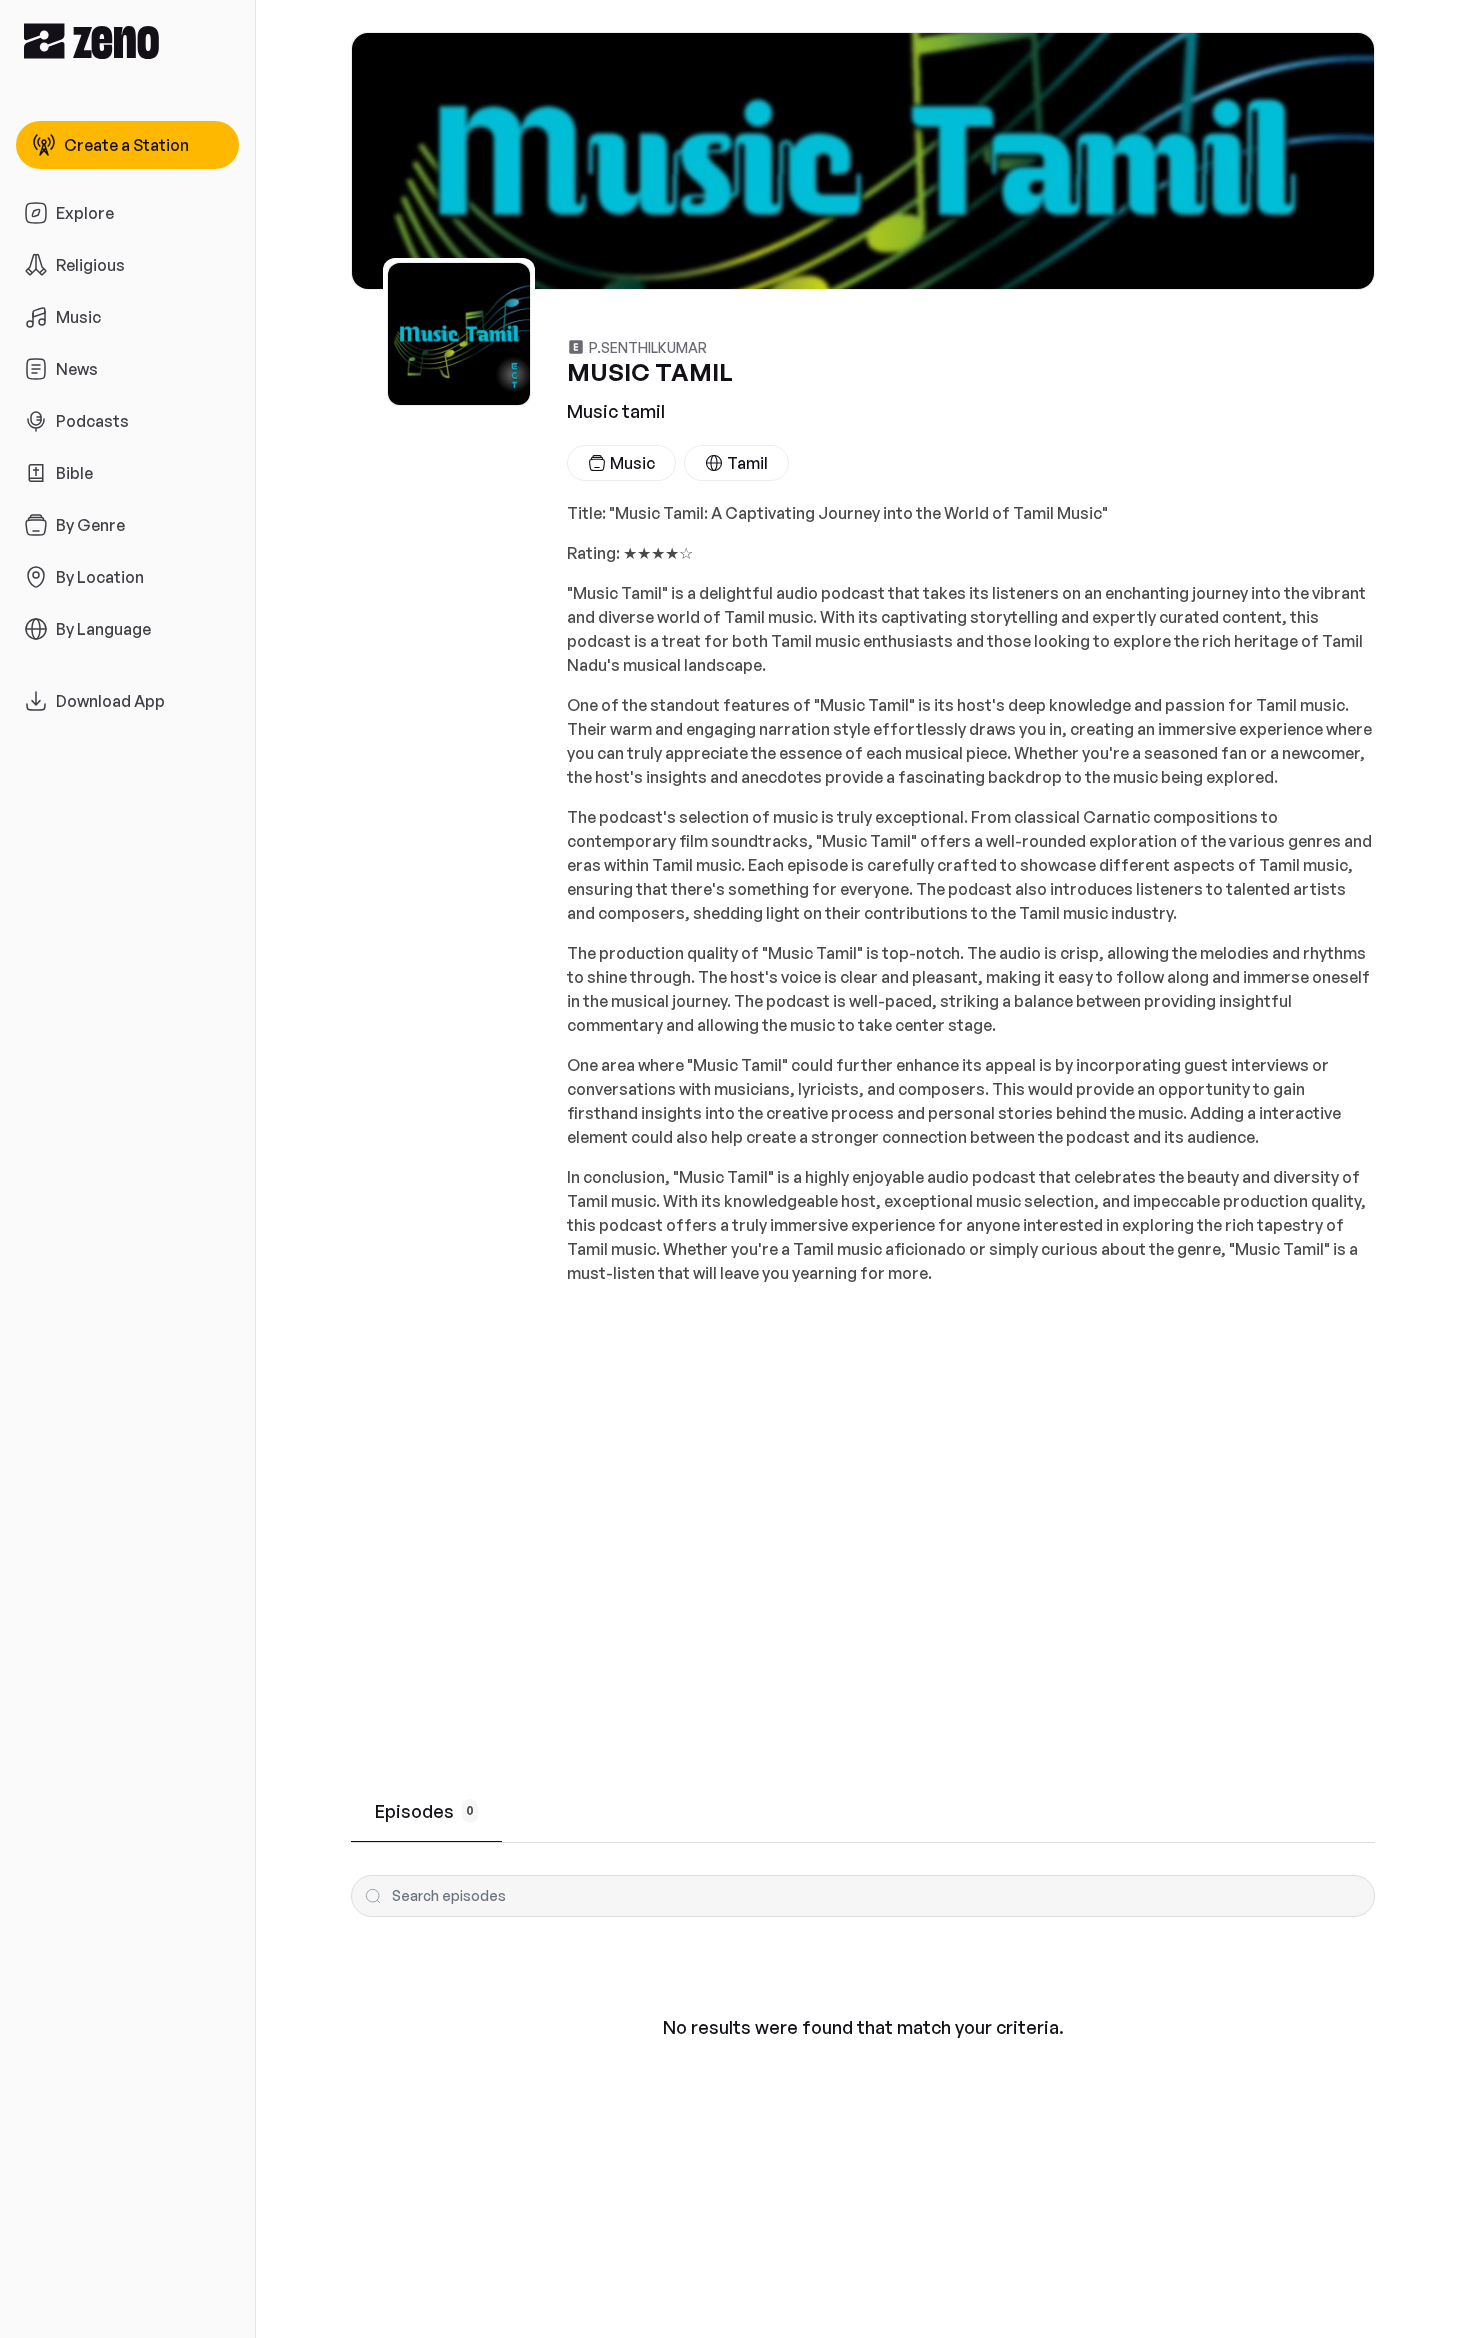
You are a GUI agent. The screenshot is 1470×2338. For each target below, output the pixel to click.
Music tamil (616, 411)
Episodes (424, 1811)
